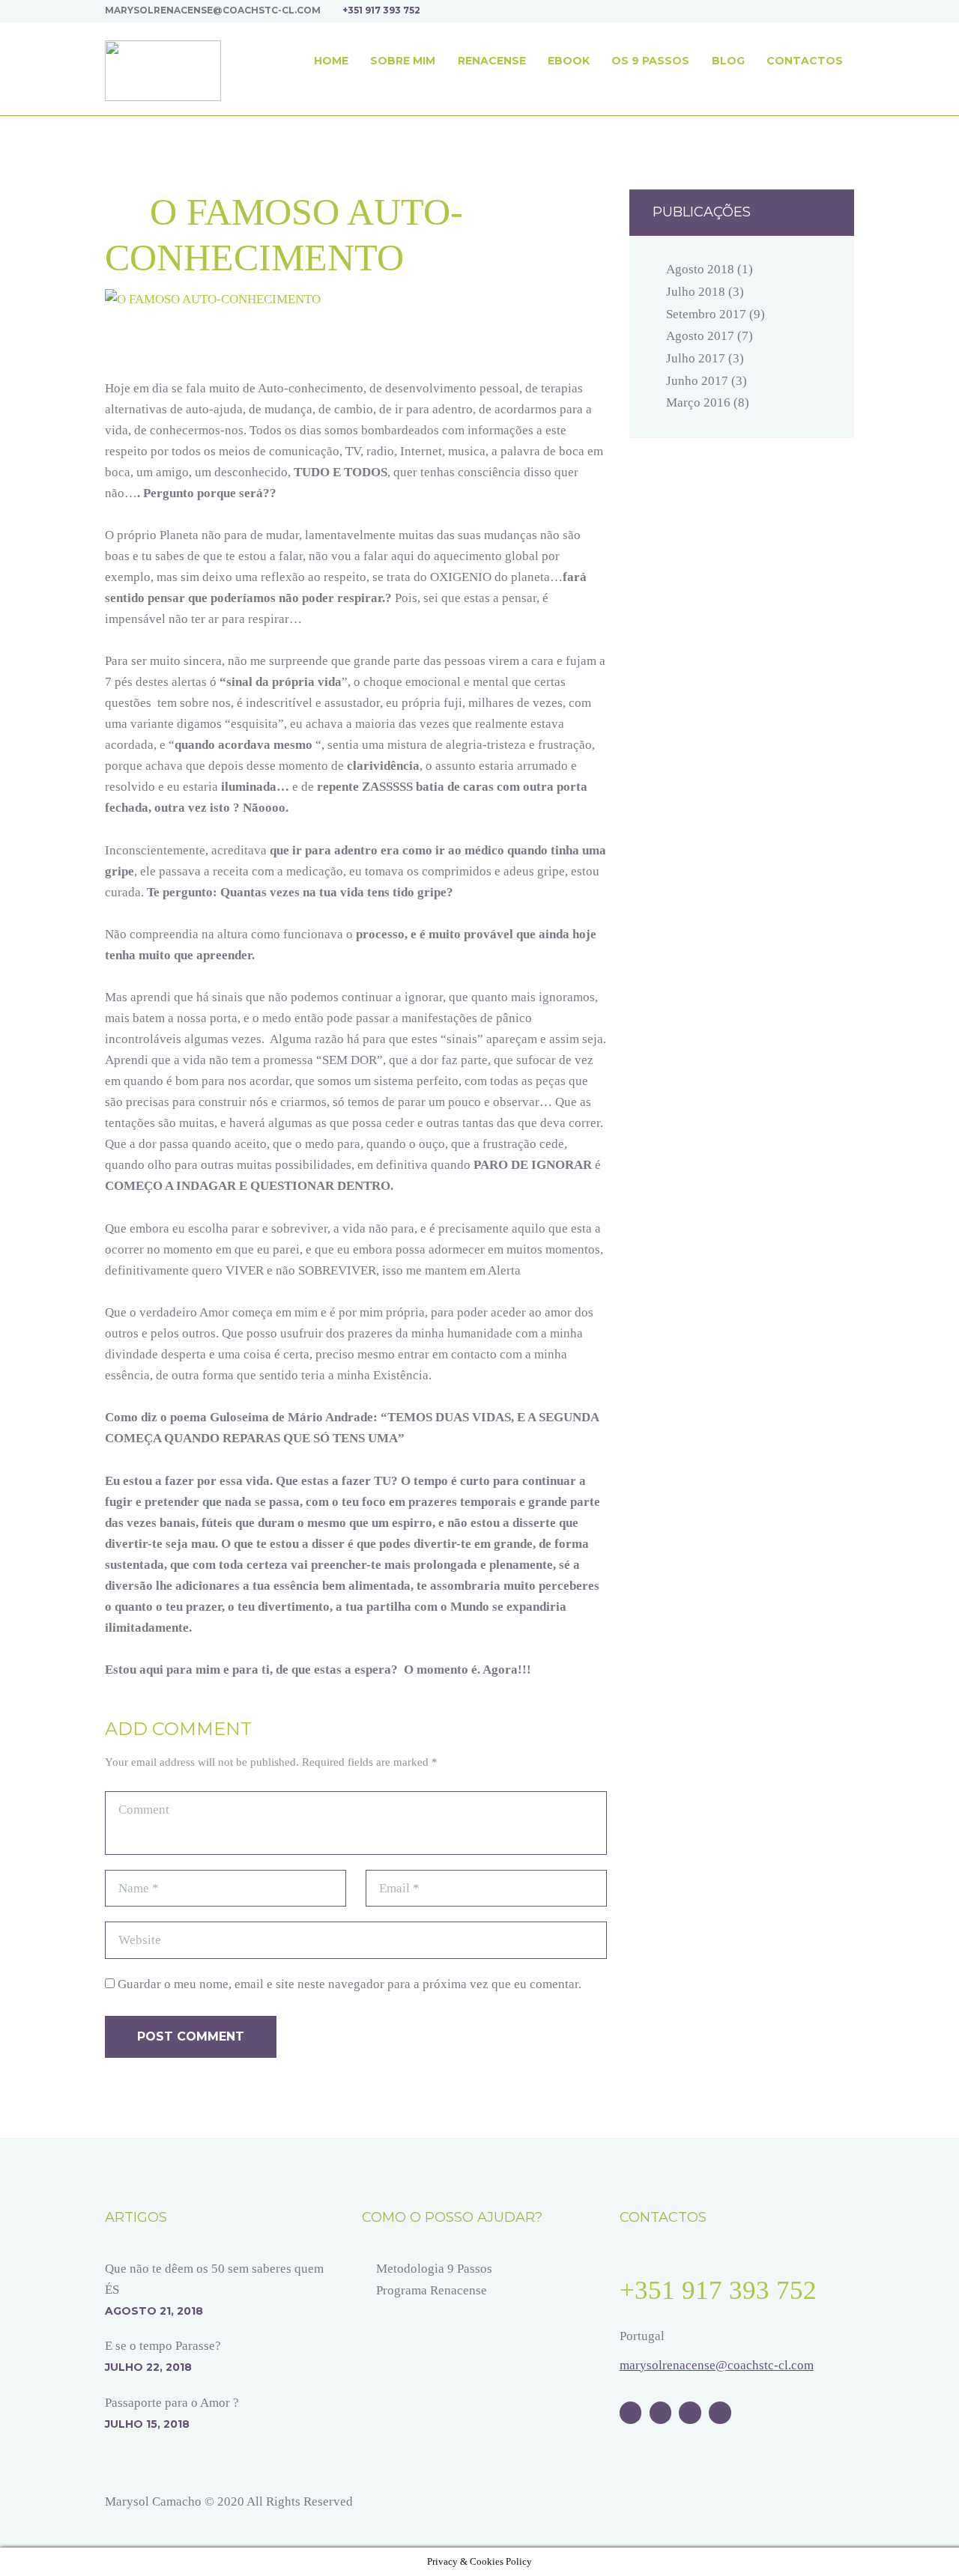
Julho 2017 (696, 358)
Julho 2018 (696, 292)
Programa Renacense (432, 2290)
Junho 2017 (697, 381)
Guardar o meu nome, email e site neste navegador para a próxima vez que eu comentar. (350, 1984)
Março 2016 (698, 402)
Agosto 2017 (700, 336)
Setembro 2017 (706, 314)
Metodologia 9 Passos (434, 2269)
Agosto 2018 (700, 269)
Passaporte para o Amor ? (172, 2403)
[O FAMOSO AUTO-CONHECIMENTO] (356, 300)
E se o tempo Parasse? (163, 2346)
